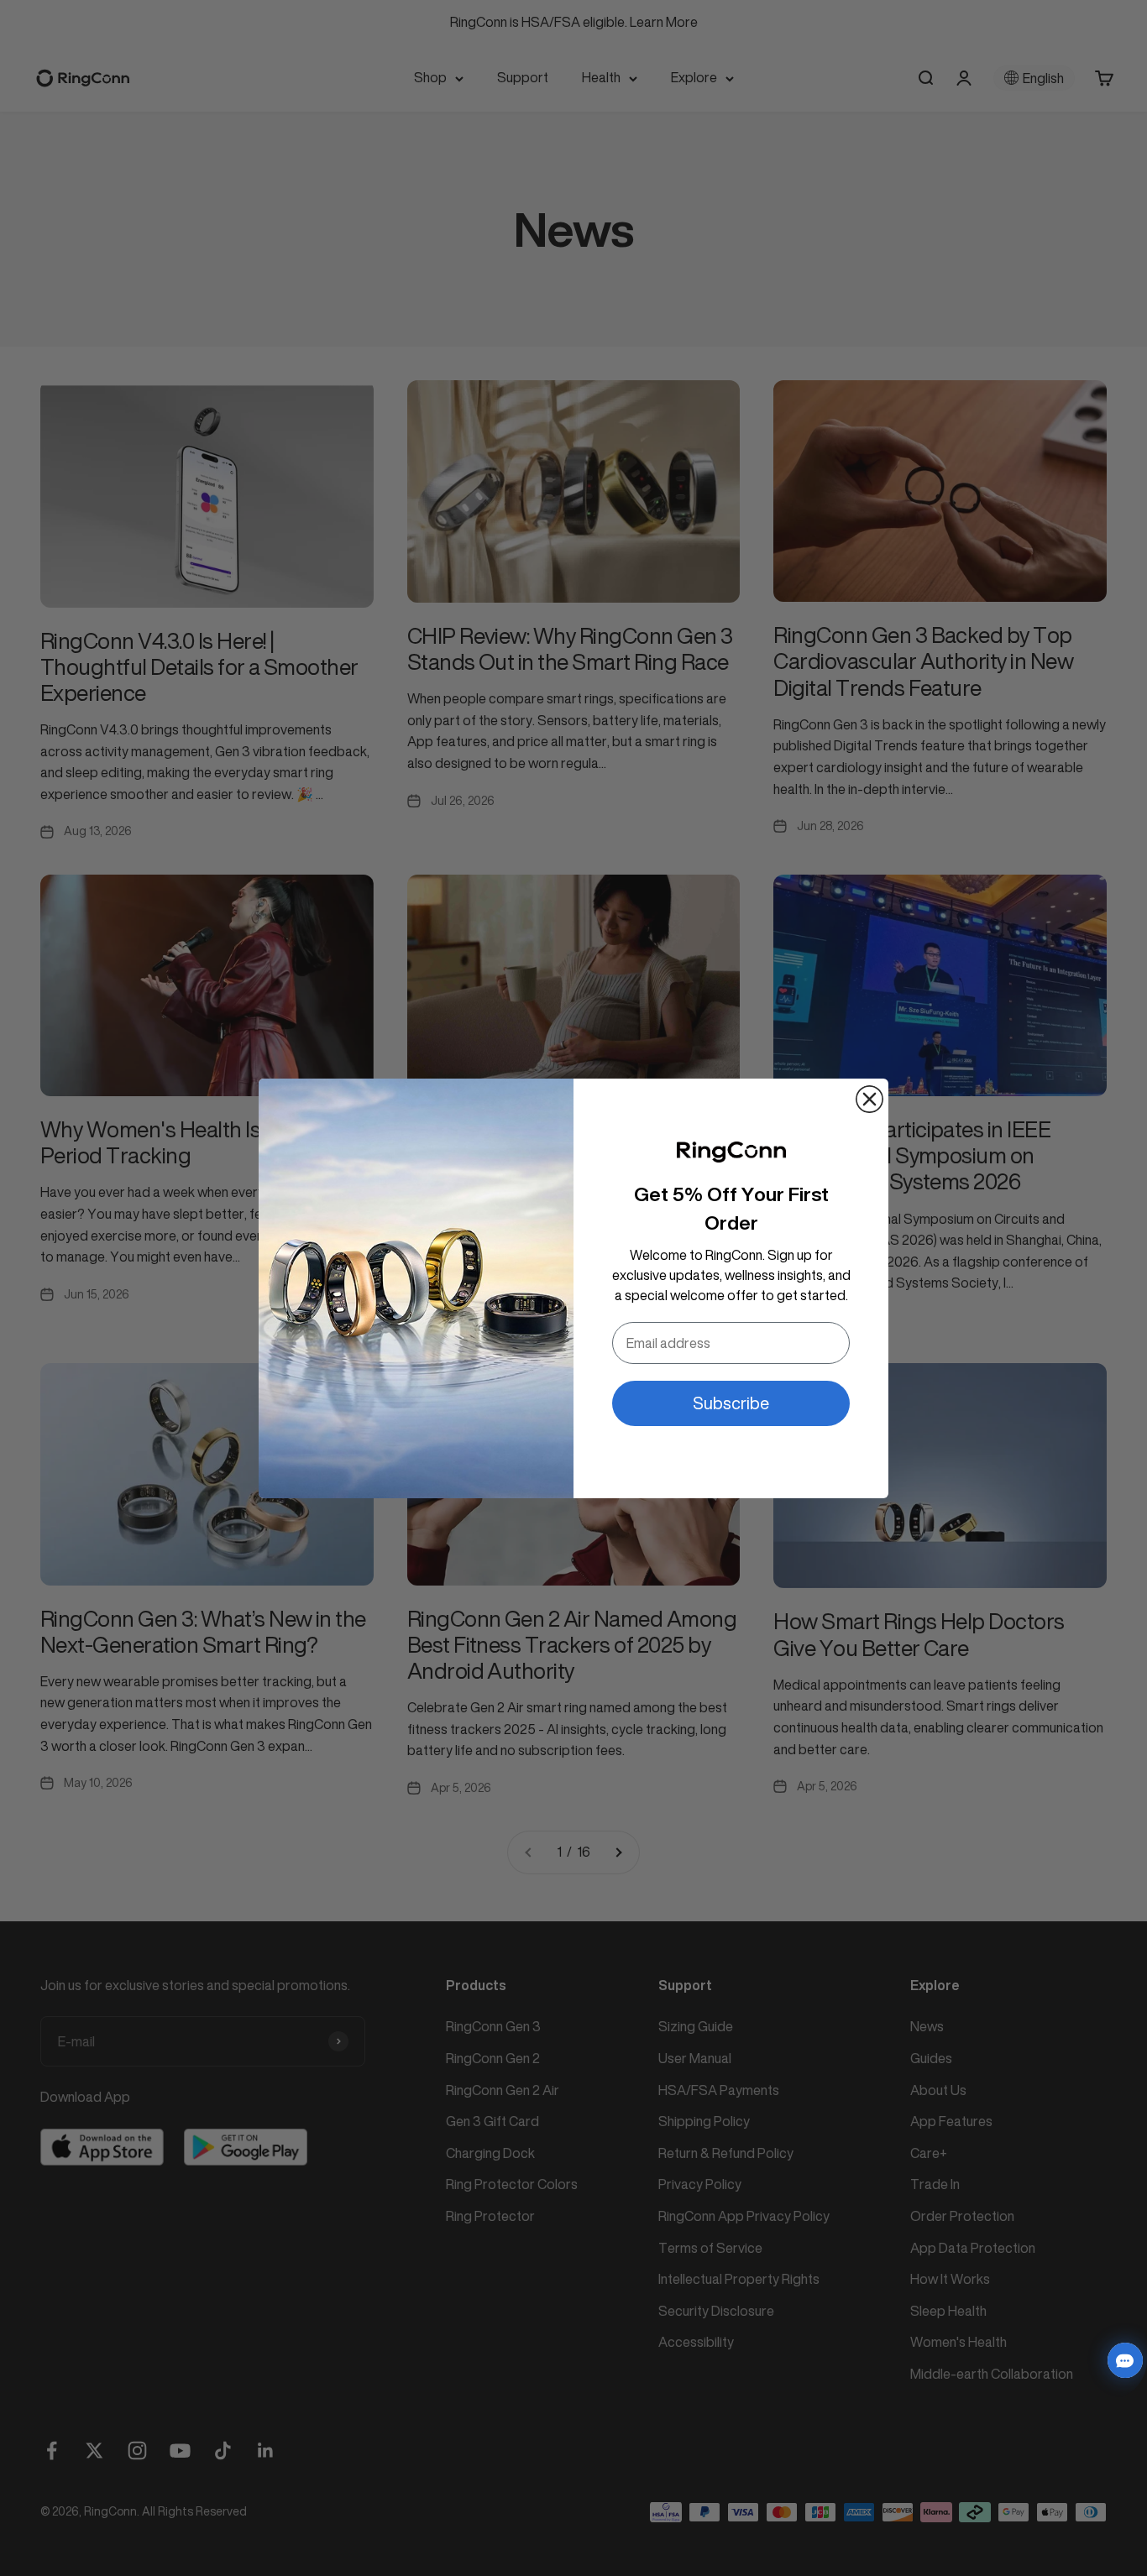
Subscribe (731, 1403)
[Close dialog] (869, 1099)
